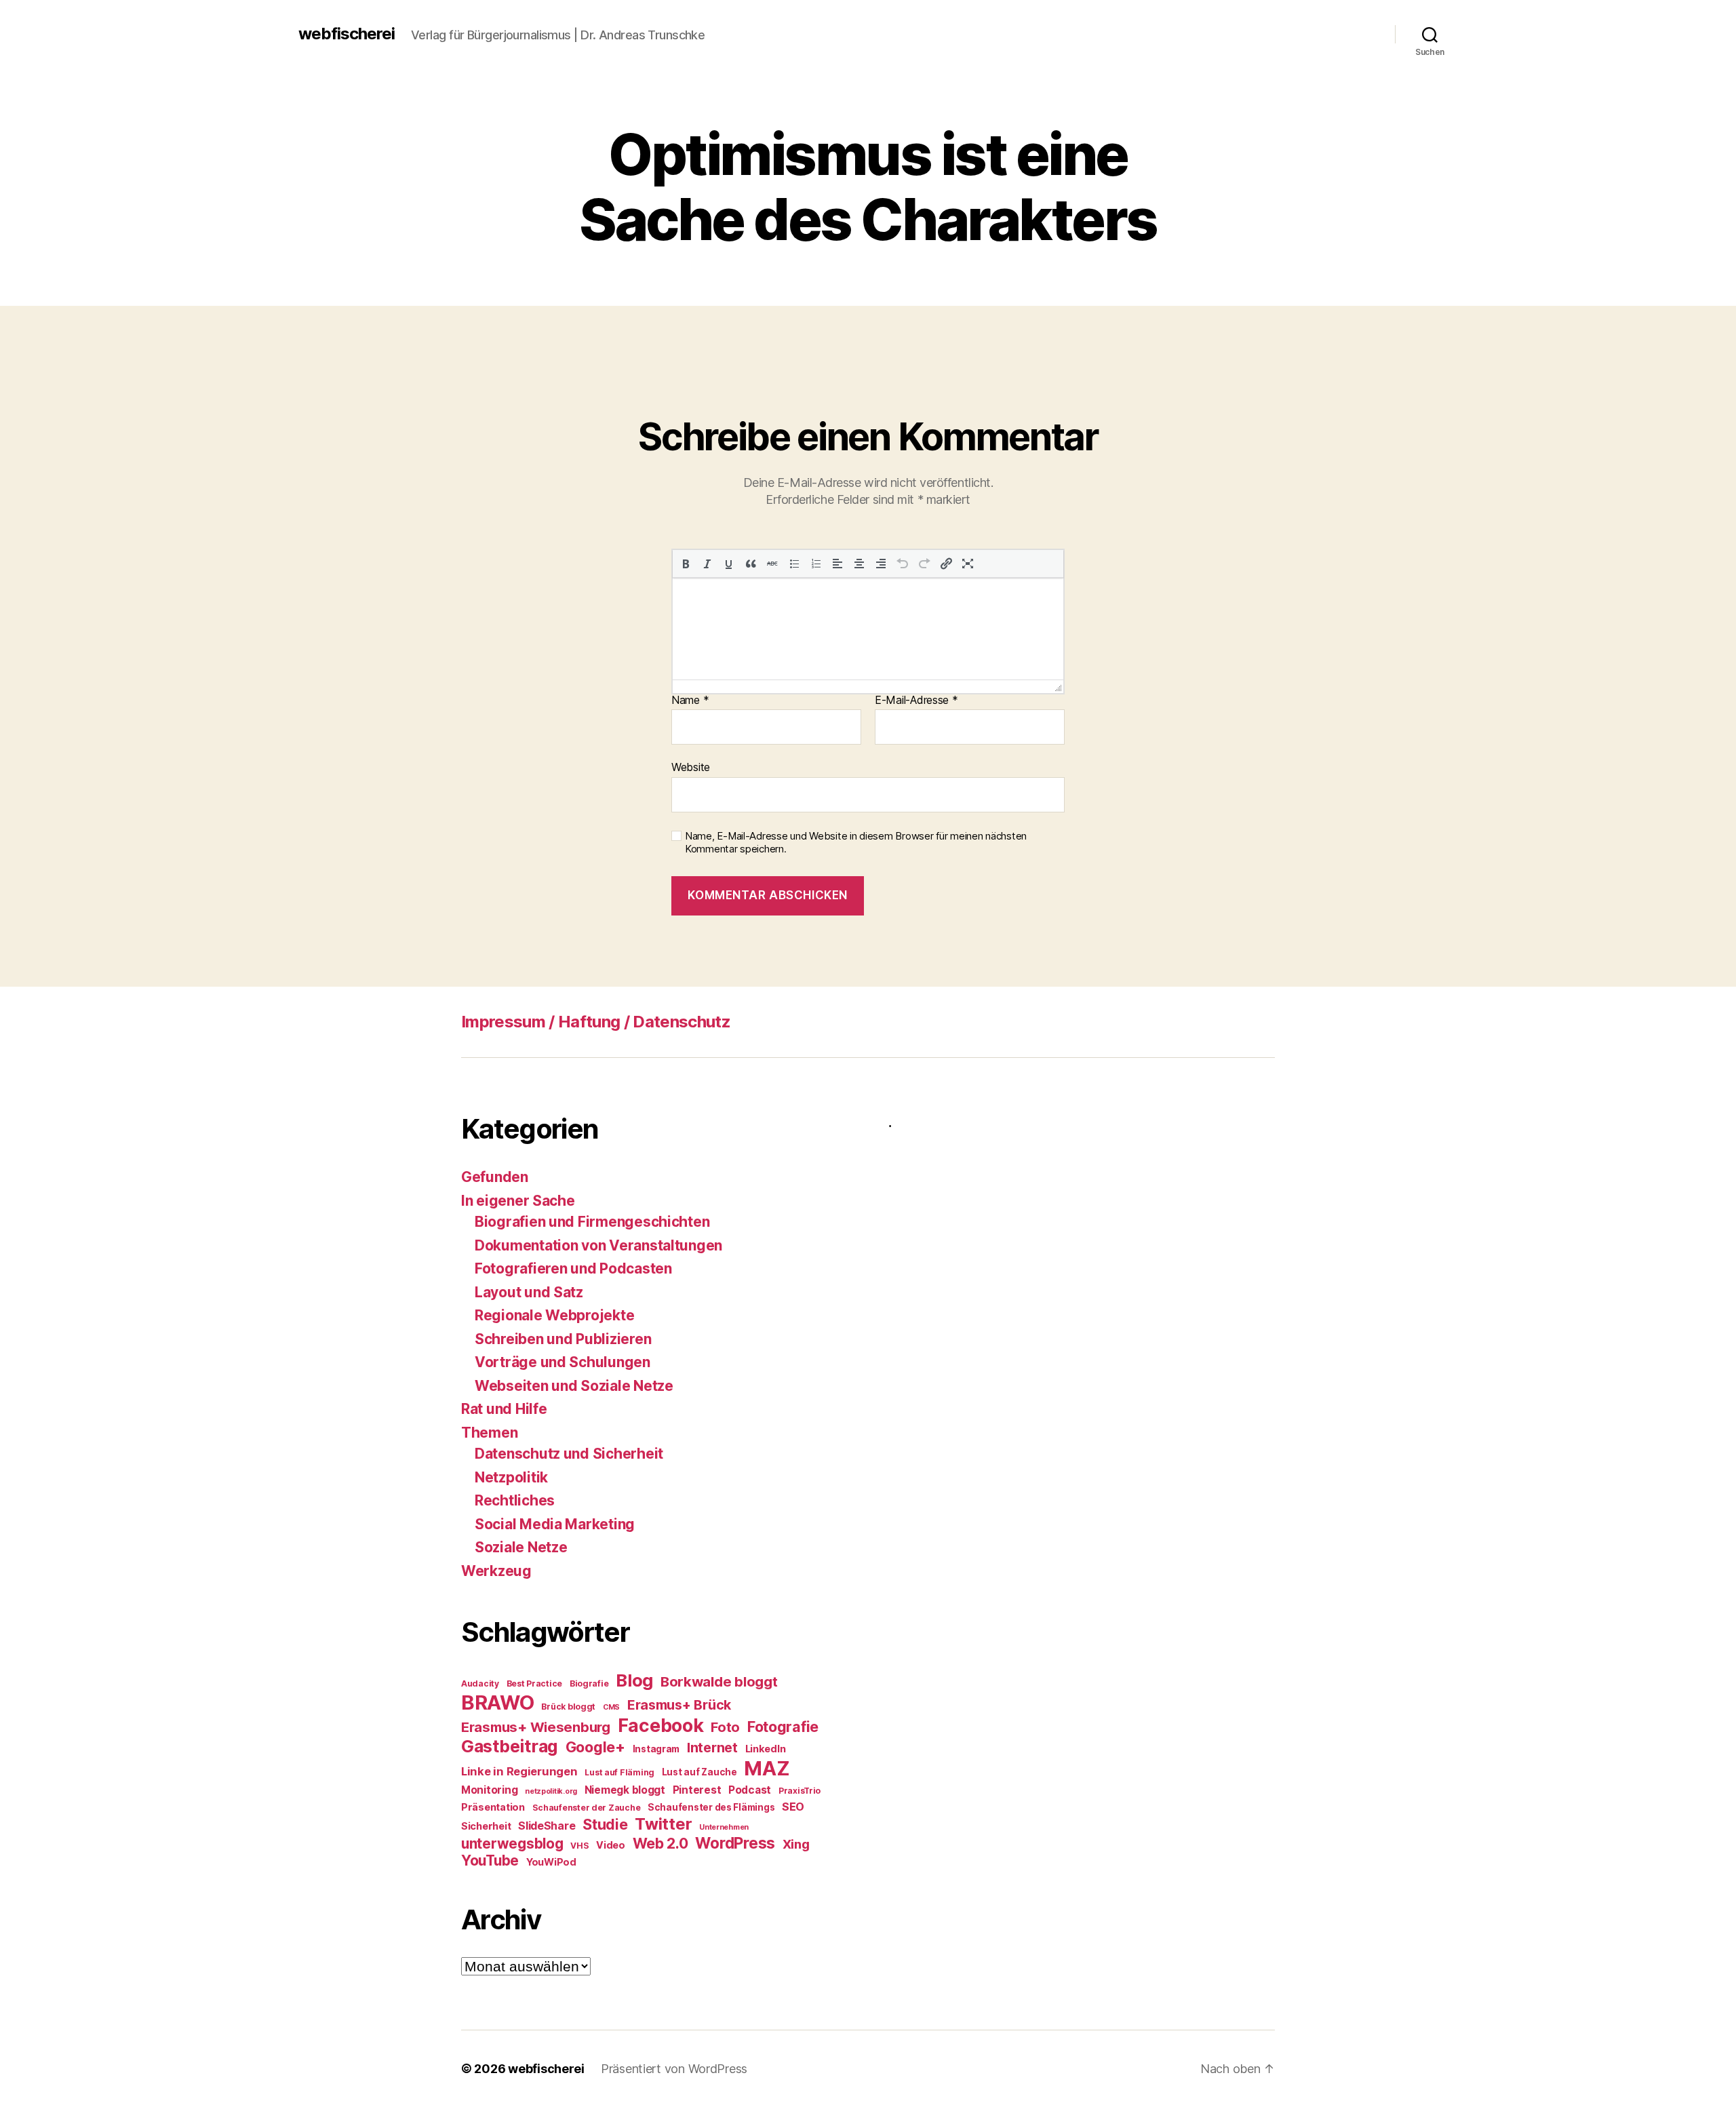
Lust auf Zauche (699, 1772)
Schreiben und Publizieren (563, 1339)
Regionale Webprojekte (554, 1315)
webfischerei (347, 34)
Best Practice (535, 1683)
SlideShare (547, 1826)
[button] (686, 564)
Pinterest (697, 1790)
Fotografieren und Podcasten (573, 1268)
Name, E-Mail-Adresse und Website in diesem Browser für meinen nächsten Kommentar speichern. (856, 843)
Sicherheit (486, 1826)
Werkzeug (496, 1571)
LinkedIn (766, 1749)
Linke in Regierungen (519, 1771)
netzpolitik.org (551, 1791)
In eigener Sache (518, 1201)
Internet (712, 1748)
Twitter (663, 1824)
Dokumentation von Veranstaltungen (598, 1245)
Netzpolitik (511, 1477)
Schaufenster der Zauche (587, 1808)
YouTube (490, 1860)
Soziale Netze (521, 1547)
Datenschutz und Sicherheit (569, 1454)
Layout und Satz (529, 1292)
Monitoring (489, 1790)
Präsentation (493, 1807)
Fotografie (783, 1727)
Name (690, 701)
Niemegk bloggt (625, 1790)
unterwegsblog (512, 1844)
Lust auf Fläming (619, 1772)
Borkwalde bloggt (719, 1681)
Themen (489, 1433)
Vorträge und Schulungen (563, 1362)
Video (611, 1845)
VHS (579, 1846)
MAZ (767, 1768)
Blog (634, 1680)
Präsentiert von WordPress (674, 2069)
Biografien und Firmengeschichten (592, 1222)
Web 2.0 (660, 1843)
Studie (605, 1824)
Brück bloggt (568, 1707)
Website (691, 767)
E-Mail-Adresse (916, 701)
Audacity (480, 1683)
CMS (611, 1707)
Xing (796, 1844)
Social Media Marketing (555, 1524)
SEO (793, 1807)
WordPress (735, 1843)
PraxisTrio (800, 1791)
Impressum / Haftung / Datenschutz (596, 1022)
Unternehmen (724, 1827)
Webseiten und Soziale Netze (574, 1386)
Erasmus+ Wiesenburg (536, 1727)
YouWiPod (551, 1862)
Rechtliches (515, 1500)
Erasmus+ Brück (679, 1705)
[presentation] (686, 564)
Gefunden (495, 1177)
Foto (725, 1727)
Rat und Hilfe (504, 1409)
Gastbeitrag (510, 1746)
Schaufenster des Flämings (711, 1807)
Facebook (661, 1725)
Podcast (750, 1790)
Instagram (656, 1749)
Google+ (595, 1747)
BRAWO (498, 1702)
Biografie (589, 1683)
